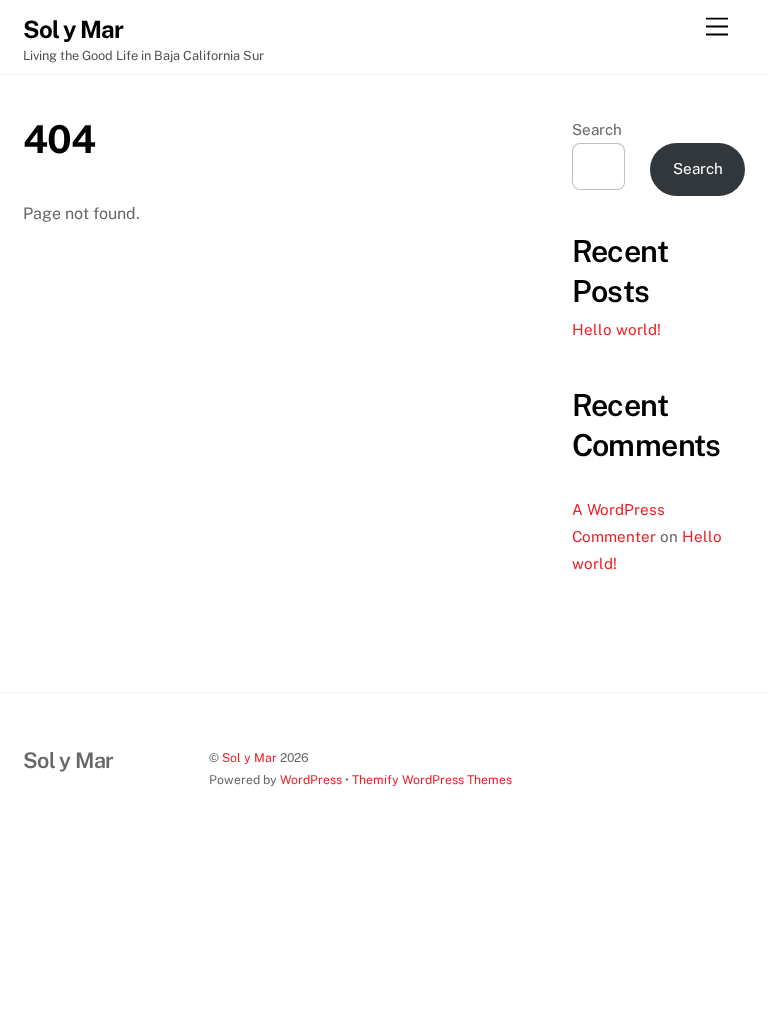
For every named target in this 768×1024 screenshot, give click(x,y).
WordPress (311, 779)
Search (597, 129)
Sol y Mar (249, 757)
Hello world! (616, 329)
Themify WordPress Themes (432, 779)
